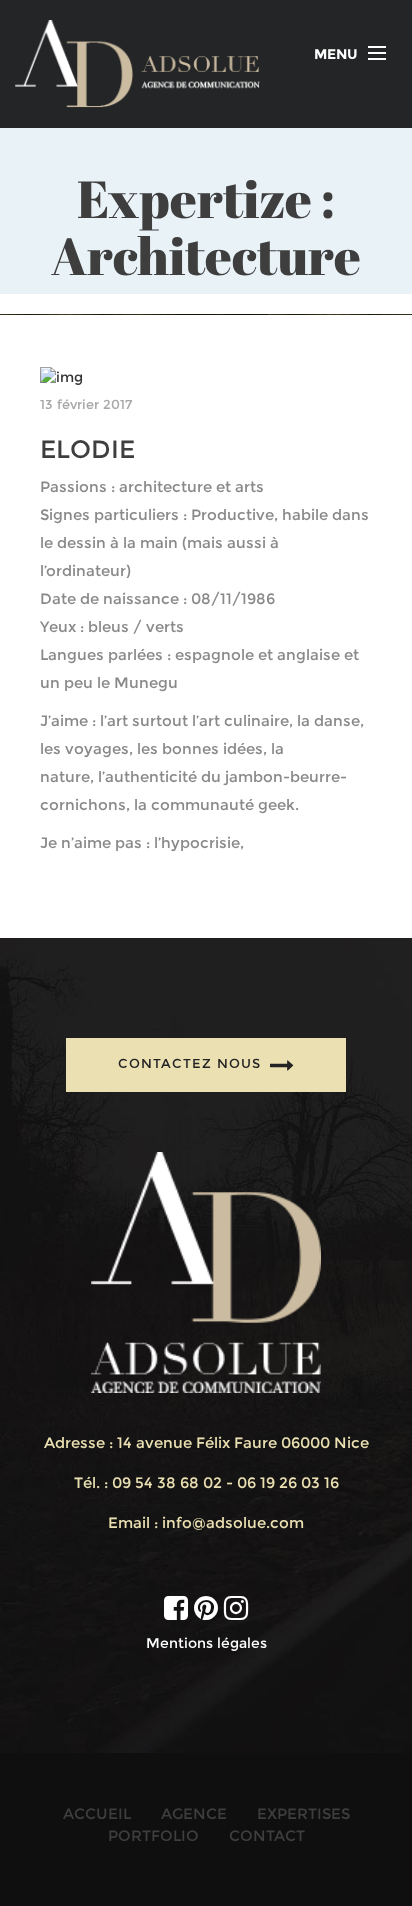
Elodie (87, 449)
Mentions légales (206, 1643)
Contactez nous (192, 1064)
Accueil (97, 1813)
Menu (336, 54)
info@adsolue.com (233, 1522)
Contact (267, 1835)
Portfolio (153, 1835)
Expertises (303, 1813)
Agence (194, 1813)
